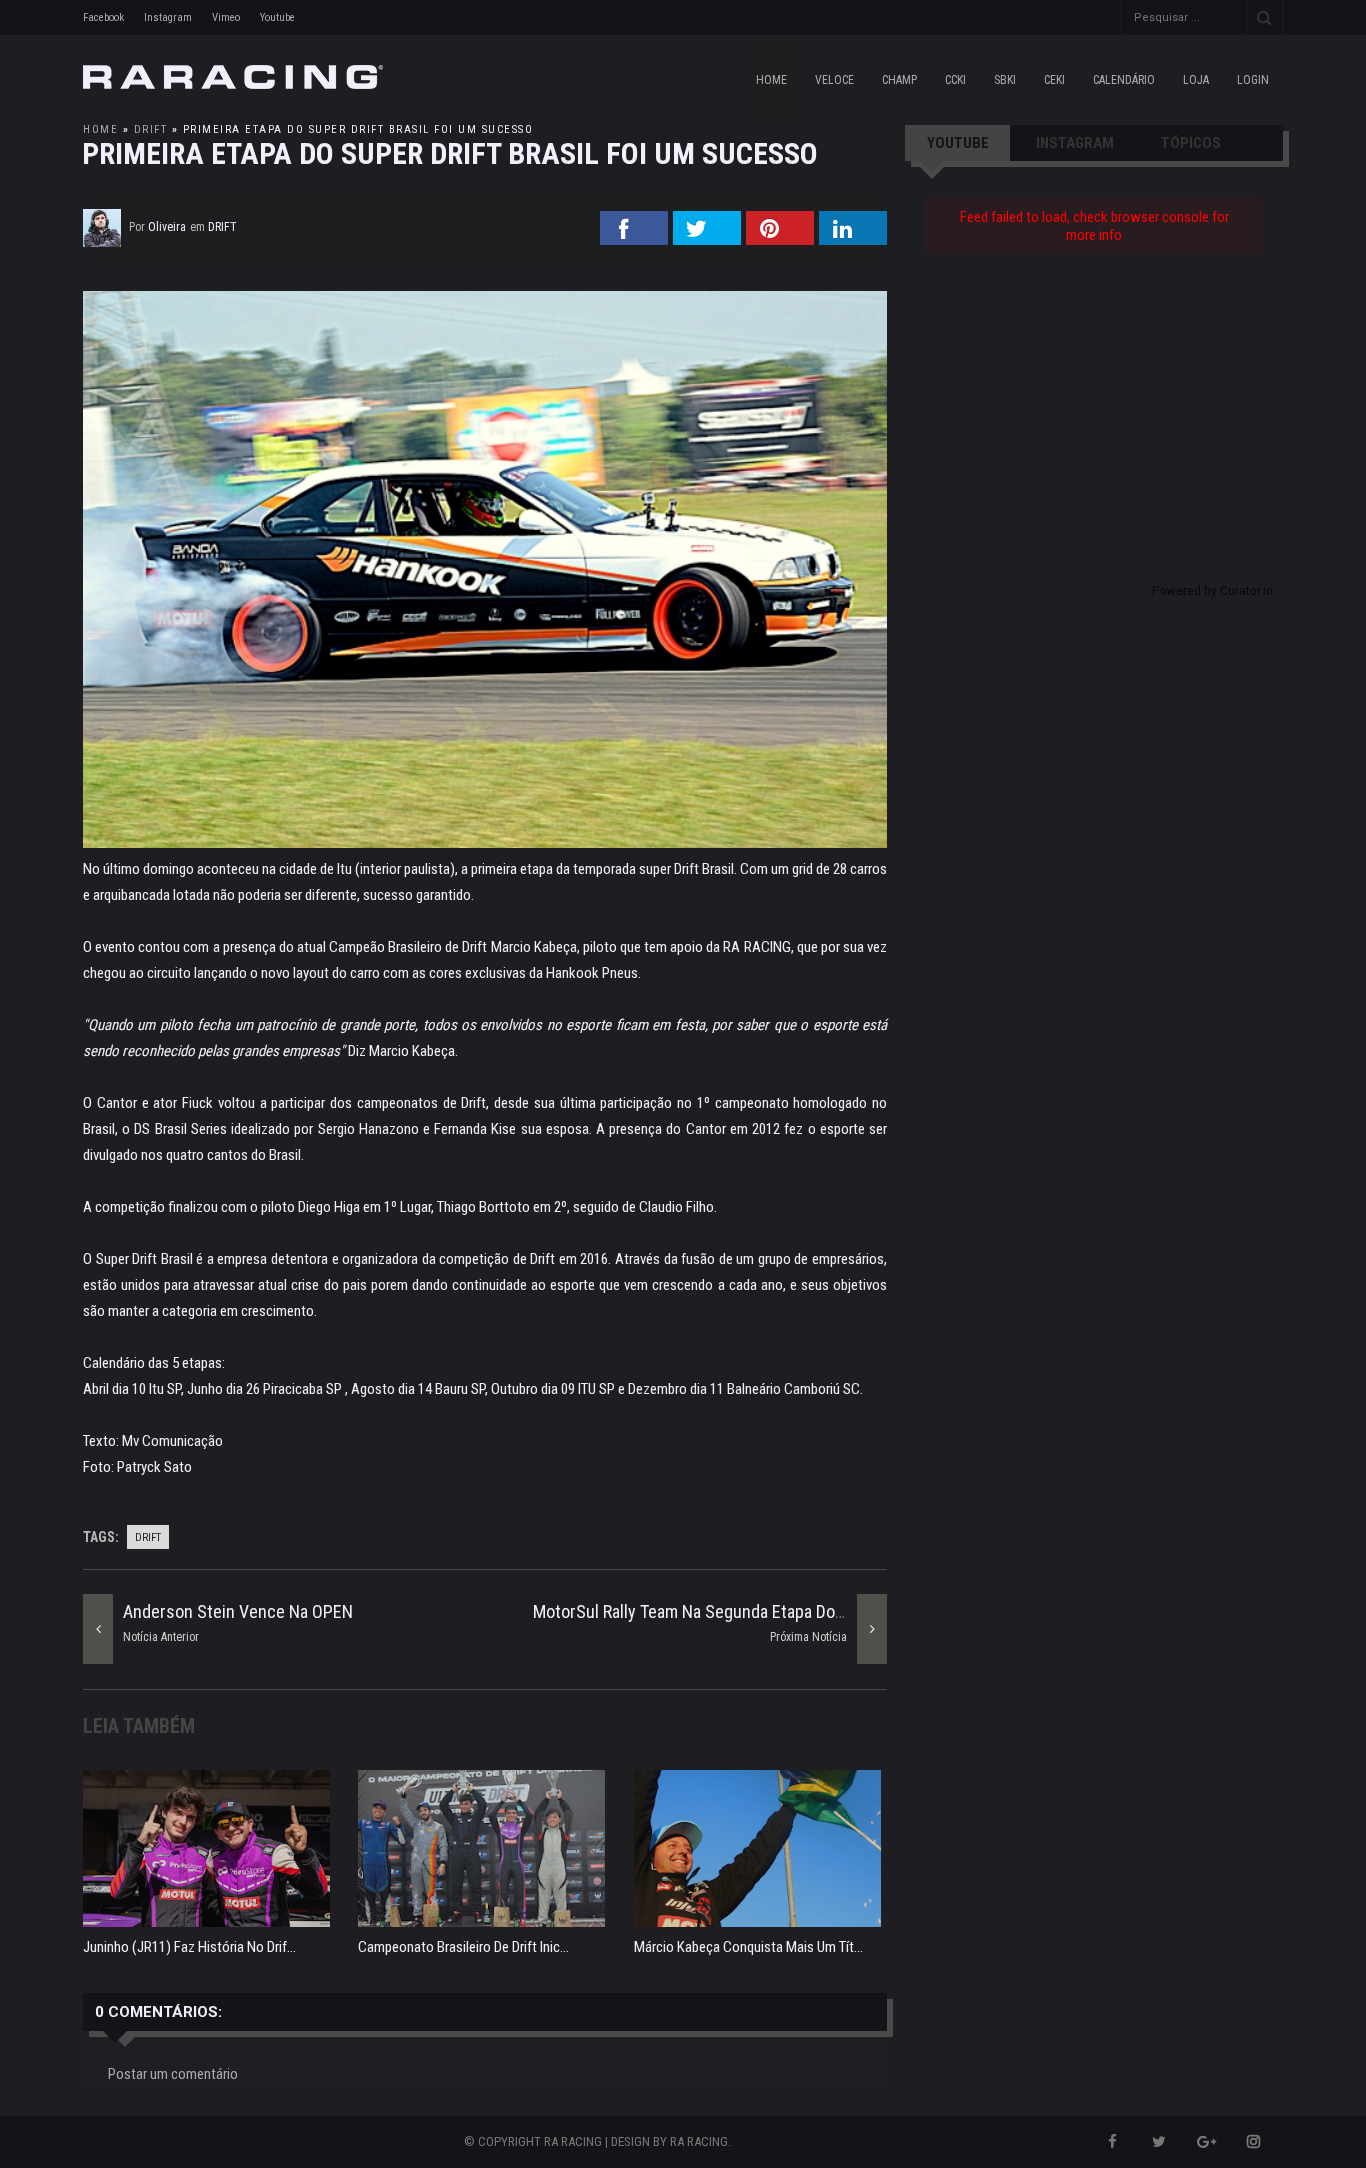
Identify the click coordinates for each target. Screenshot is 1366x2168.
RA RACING (699, 2141)
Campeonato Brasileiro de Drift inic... (463, 1947)
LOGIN (1253, 80)
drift (151, 129)
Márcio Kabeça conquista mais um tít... (748, 1947)
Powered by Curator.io (1212, 590)
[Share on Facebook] (634, 239)
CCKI (955, 80)
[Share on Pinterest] (780, 239)
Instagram (168, 17)
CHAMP (899, 80)
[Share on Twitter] (707, 239)
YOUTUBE (958, 143)
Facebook (103, 17)
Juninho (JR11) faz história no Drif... (189, 1947)
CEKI (1054, 80)
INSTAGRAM (1075, 143)
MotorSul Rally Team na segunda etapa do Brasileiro (720, 1611)
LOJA (1196, 80)
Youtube (277, 17)
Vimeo (226, 17)
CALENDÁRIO (1124, 80)
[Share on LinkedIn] (853, 239)
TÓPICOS (1191, 143)
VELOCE (834, 80)
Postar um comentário (173, 2074)
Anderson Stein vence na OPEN (238, 1611)
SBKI (1005, 80)
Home (771, 80)
